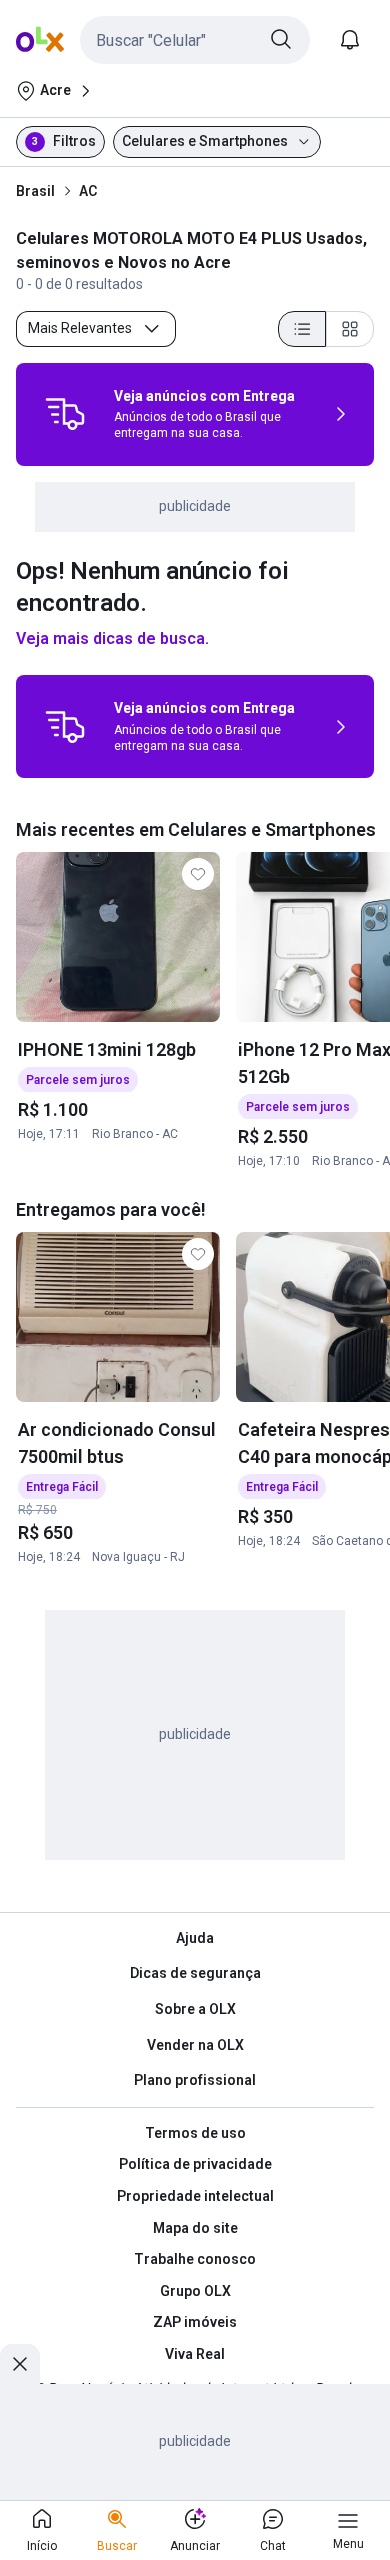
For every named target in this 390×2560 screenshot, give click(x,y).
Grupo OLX (195, 2291)
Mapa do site (195, 2228)
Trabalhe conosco (195, 2259)
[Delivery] (65, 414)
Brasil (35, 191)
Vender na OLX (195, 2045)
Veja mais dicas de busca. (112, 638)
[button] (195, 40)
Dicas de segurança (195, 1973)
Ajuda (195, 1938)
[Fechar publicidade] (20, 2364)
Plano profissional (195, 2080)
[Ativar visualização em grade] (350, 329)
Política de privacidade (195, 2164)
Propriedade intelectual (195, 2196)
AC (88, 191)
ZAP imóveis (195, 2322)
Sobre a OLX (195, 2009)
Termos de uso (195, 2133)
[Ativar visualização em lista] (302, 329)
